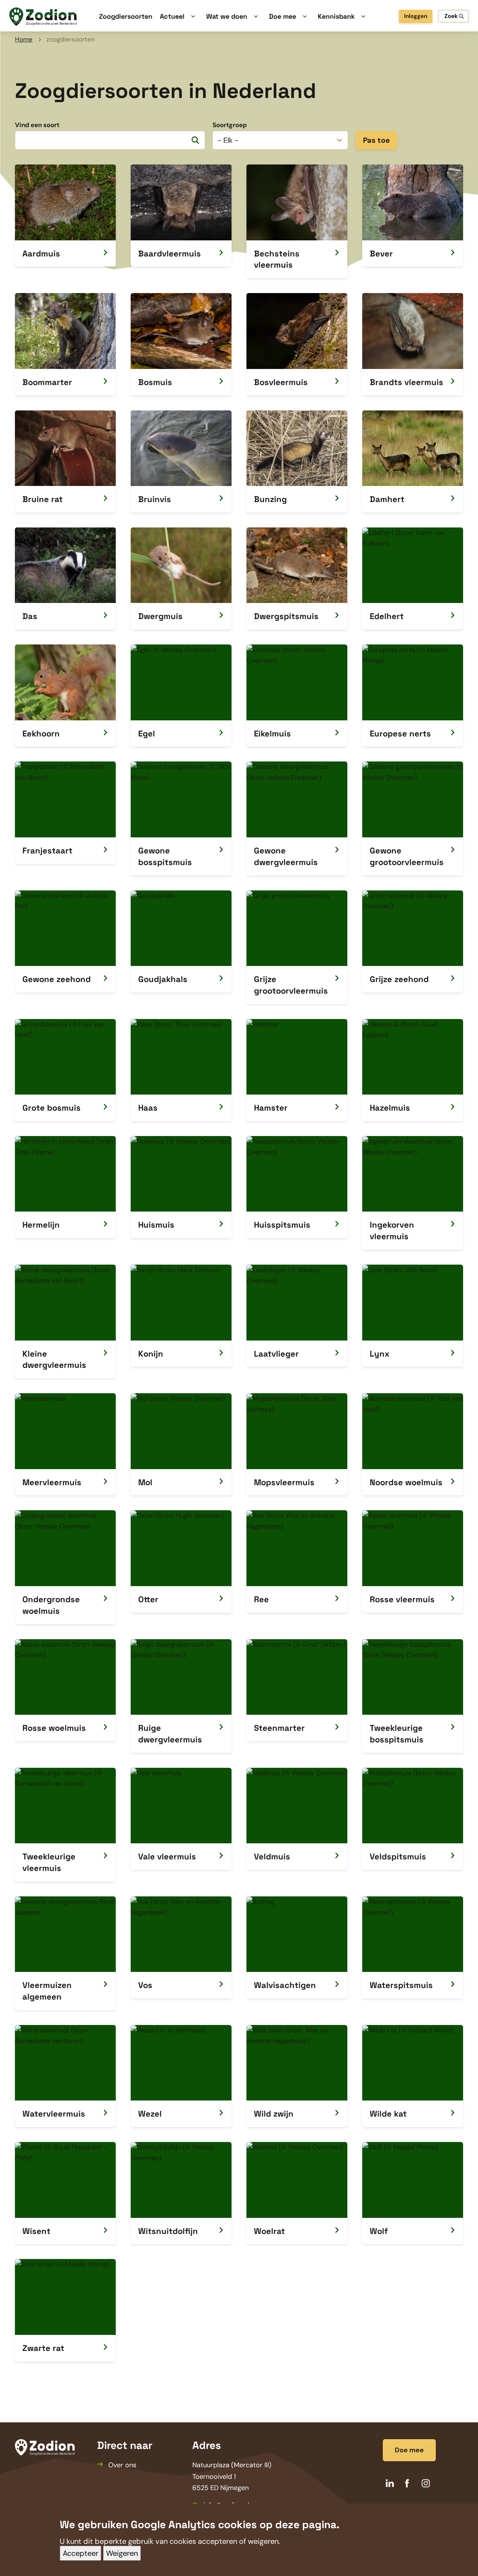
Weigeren (122, 2554)
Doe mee (409, 2450)
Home (24, 39)
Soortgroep (230, 125)
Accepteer (80, 2554)
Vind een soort (37, 125)
